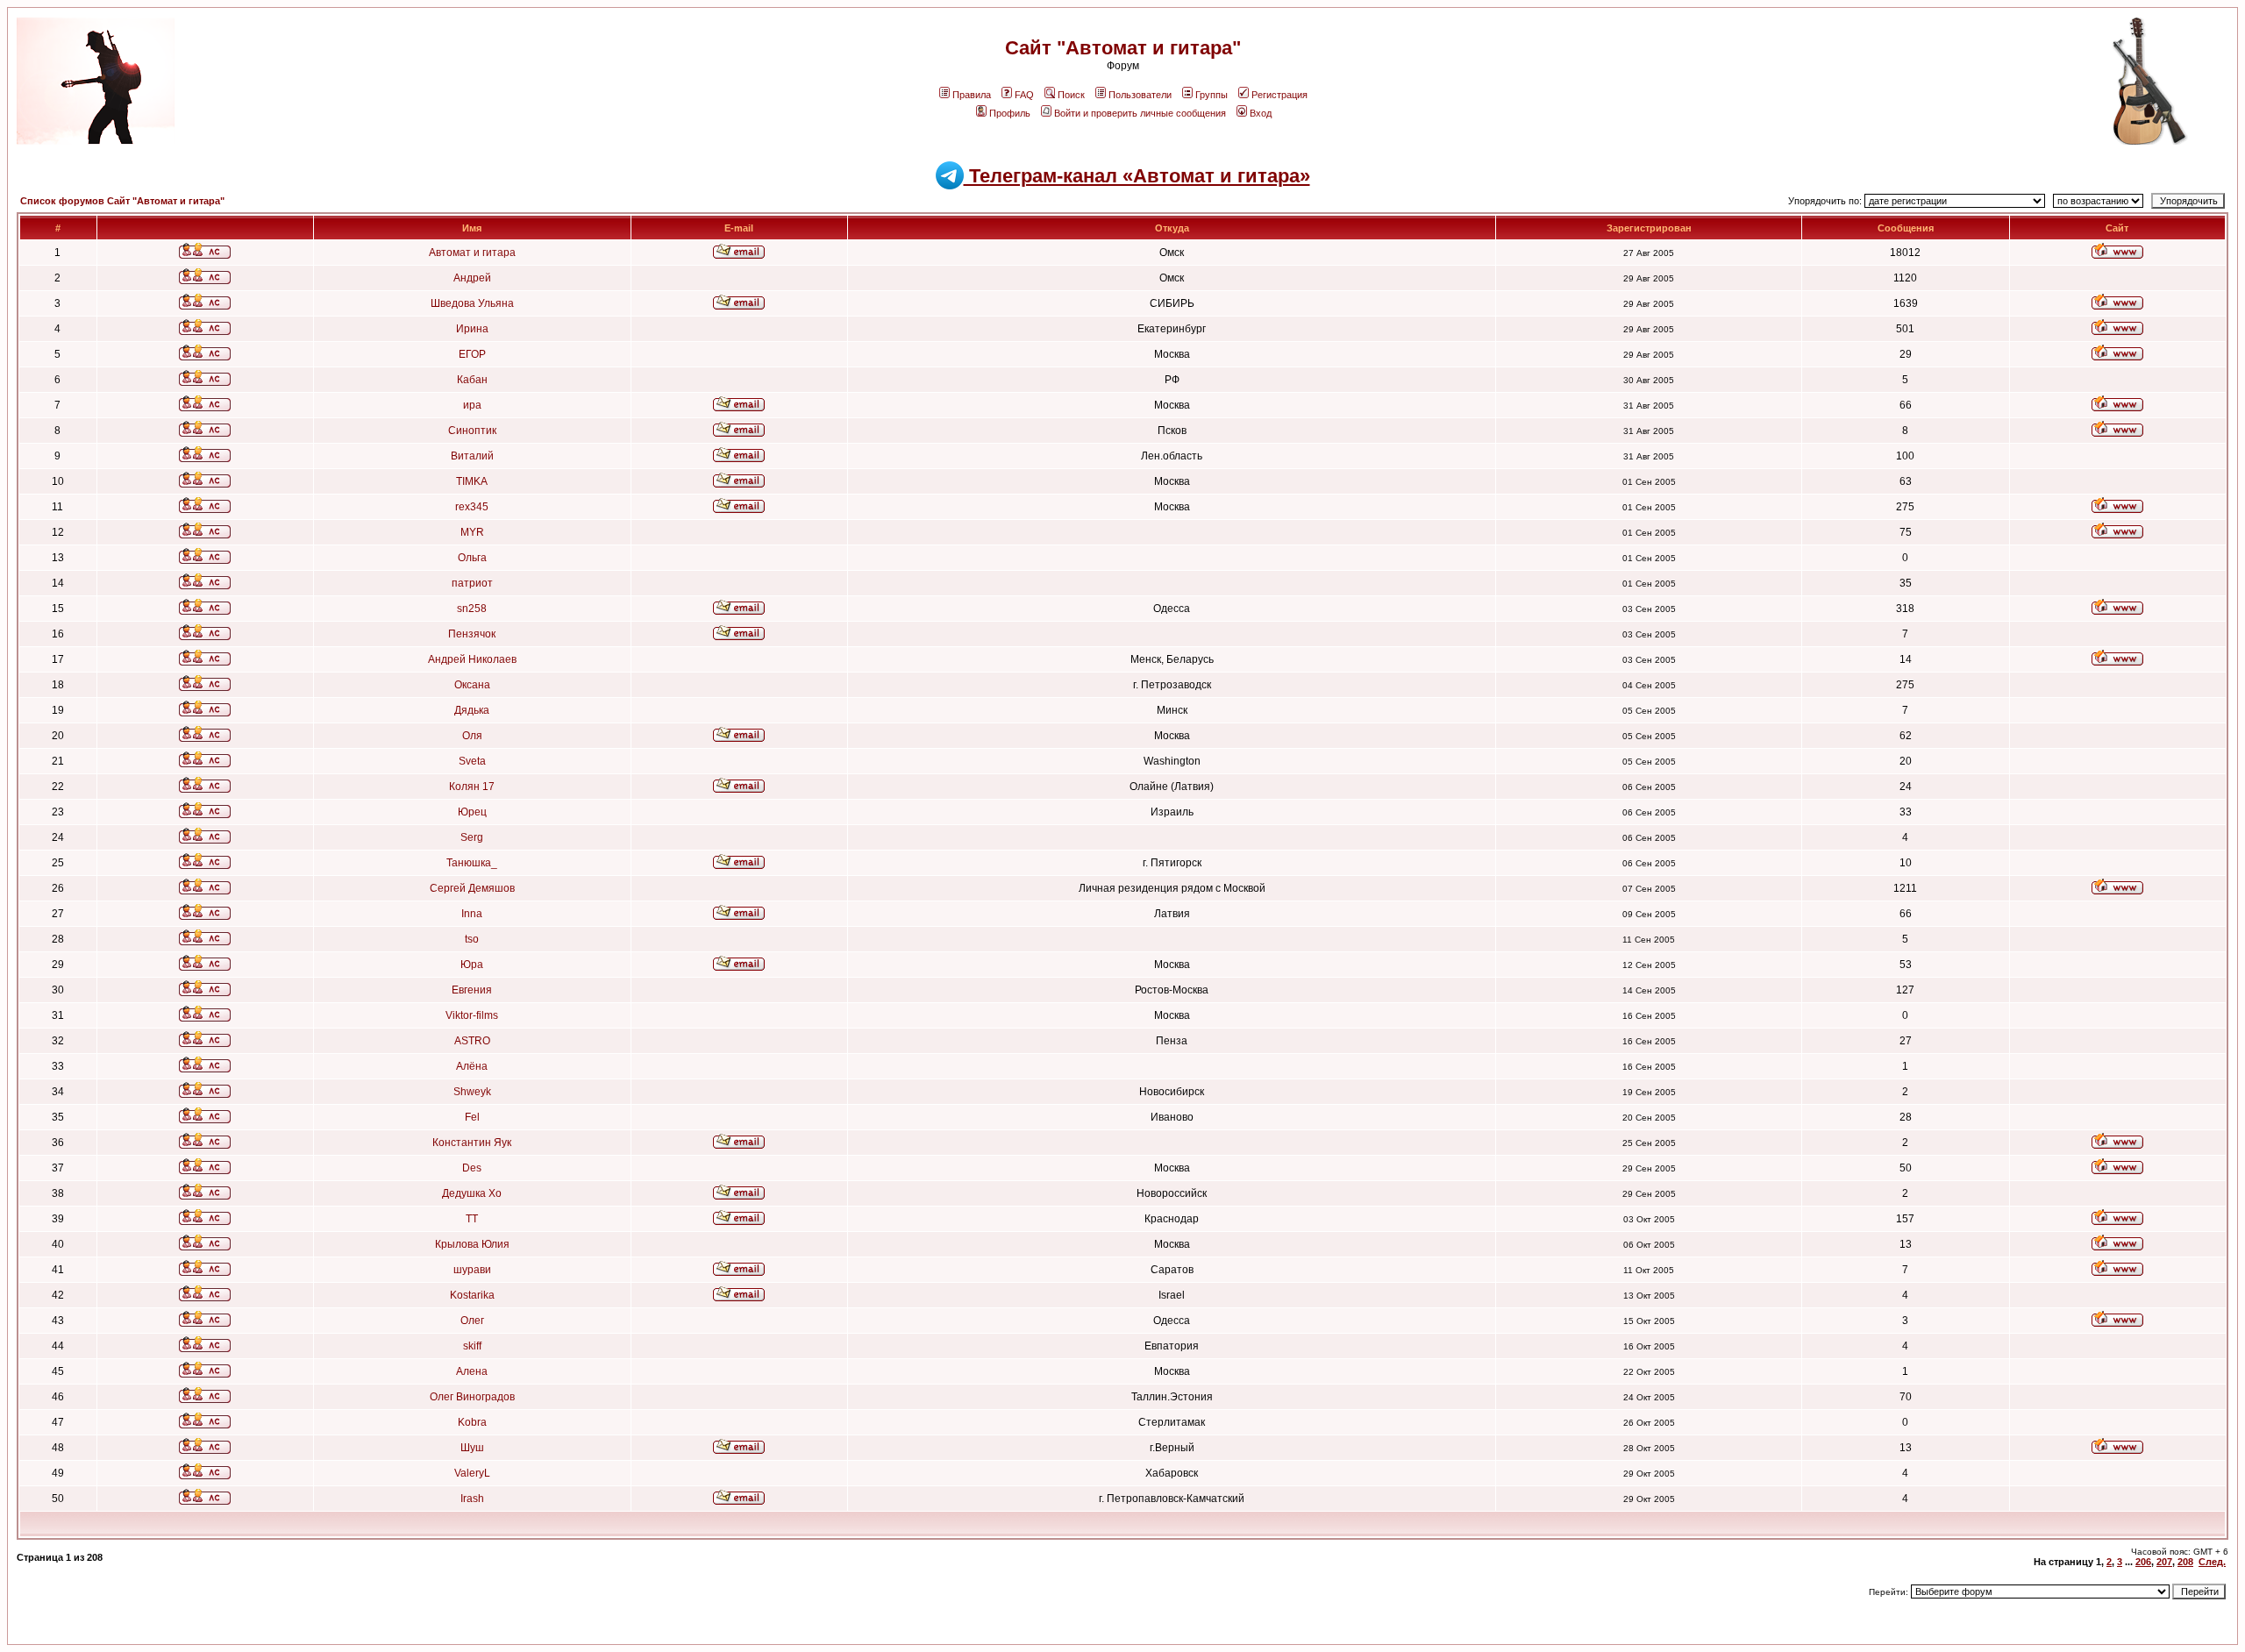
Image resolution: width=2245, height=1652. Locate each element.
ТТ (472, 1219)
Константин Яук (472, 1143)
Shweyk (472, 1092)
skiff (472, 1346)
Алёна (472, 1066)
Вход (1261, 113)
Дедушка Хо (472, 1193)
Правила (972, 95)
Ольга (472, 558)
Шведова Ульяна (472, 303)
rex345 (472, 507)
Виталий (472, 456)
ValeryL (472, 1473)
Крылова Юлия (472, 1244)
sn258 (472, 609)
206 (2143, 1562)
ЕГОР (472, 354)
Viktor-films (472, 1015)
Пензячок (472, 634)
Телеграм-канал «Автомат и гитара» (1137, 176)
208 (2185, 1562)
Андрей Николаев (472, 659)
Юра (472, 965)
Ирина (472, 329)
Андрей (472, 278)
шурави (472, 1270)
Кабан (472, 380)
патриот (472, 583)
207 (2164, 1562)
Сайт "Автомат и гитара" (1123, 48)
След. (2212, 1562)
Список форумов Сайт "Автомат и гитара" (122, 201)
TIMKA (472, 481)
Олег (472, 1321)
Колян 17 (472, 787)
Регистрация (1279, 95)
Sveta (472, 761)
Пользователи (1140, 95)
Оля (472, 736)
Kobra (472, 1422)
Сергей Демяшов (472, 888)
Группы (1212, 95)
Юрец (472, 812)
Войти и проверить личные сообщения (1140, 113)
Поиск (1071, 95)
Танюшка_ (472, 863)
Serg (472, 837)
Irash (472, 1499)
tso (472, 939)
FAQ (1024, 95)
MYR (472, 532)
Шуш (472, 1448)
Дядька (472, 710)
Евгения (472, 990)
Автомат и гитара (472, 253)
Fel (472, 1117)
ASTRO (472, 1041)
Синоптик (472, 431)
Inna (472, 914)
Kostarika (472, 1295)
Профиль (1010, 113)
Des (472, 1168)
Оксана (472, 685)
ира (472, 405)
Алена (472, 1371)
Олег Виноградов (472, 1397)
